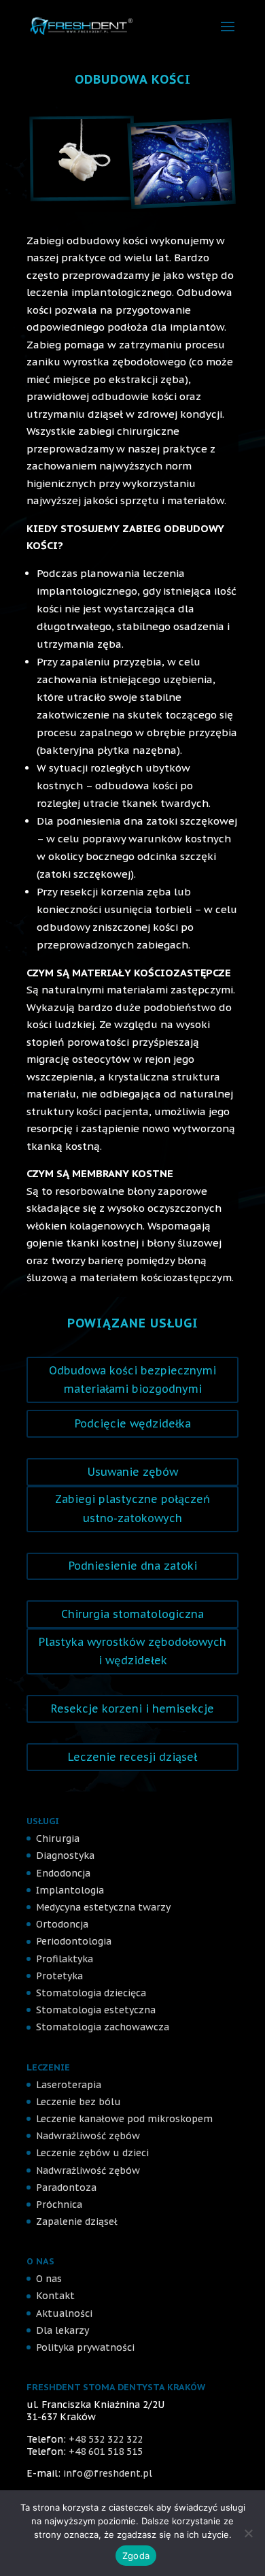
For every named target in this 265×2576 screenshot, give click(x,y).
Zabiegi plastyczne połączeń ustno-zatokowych (132, 1508)
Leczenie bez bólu (78, 2102)
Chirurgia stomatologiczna (132, 1614)
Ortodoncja (62, 1924)
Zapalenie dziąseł (77, 2222)
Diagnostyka (65, 1855)
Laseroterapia (69, 2085)
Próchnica (59, 2205)
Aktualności (64, 2313)
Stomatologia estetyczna (96, 2010)
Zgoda (136, 2556)
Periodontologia (74, 1941)
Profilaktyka (65, 1959)
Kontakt (55, 2296)
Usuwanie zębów (133, 1472)
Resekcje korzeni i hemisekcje (132, 1708)
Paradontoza (66, 2187)
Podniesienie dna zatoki (133, 1566)
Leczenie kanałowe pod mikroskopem (124, 2119)
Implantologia (70, 1890)
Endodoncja (63, 1873)
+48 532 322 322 (106, 2439)
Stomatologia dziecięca (91, 1993)
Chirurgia (58, 1838)
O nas (49, 2279)
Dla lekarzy (63, 2330)
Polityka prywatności (85, 2347)
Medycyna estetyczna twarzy (103, 1907)
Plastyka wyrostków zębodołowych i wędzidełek (132, 1651)
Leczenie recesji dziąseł (132, 1757)
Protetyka (59, 1976)
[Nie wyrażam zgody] (248, 2533)
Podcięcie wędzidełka (133, 1423)
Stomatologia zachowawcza (103, 2027)
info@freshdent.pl (108, 2473)
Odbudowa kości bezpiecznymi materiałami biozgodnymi (132, 1380)
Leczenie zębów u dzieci (92, 2153)
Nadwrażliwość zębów (88, 2136)
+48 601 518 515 (106, 2451)
